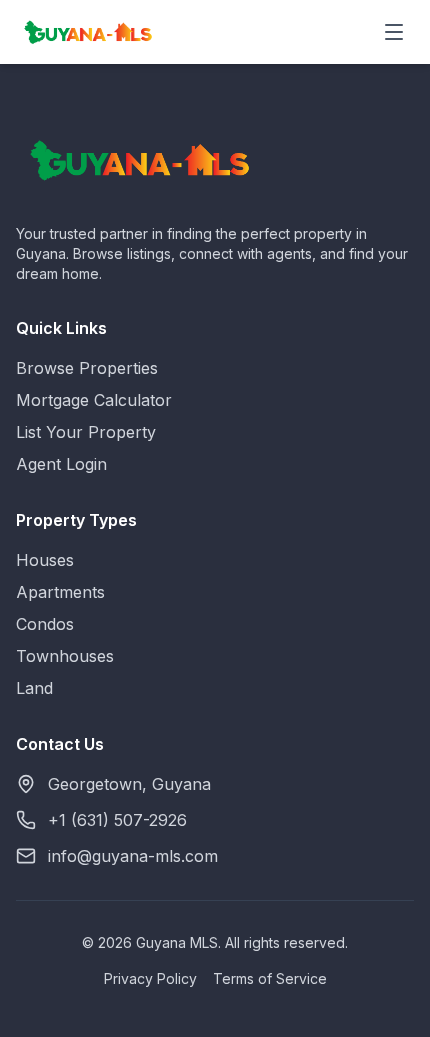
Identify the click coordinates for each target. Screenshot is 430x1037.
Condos (45, 624)
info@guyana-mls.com (133, 856)
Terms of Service (270, 978)
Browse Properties (87, 368)
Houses (45, 560)
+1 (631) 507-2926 (117, 820)
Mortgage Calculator (94, 400)
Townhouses (65, 656)
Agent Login (61, 464)
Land (34, 688)
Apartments (60, 592)
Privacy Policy (150, 978)
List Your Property (86, 432)
